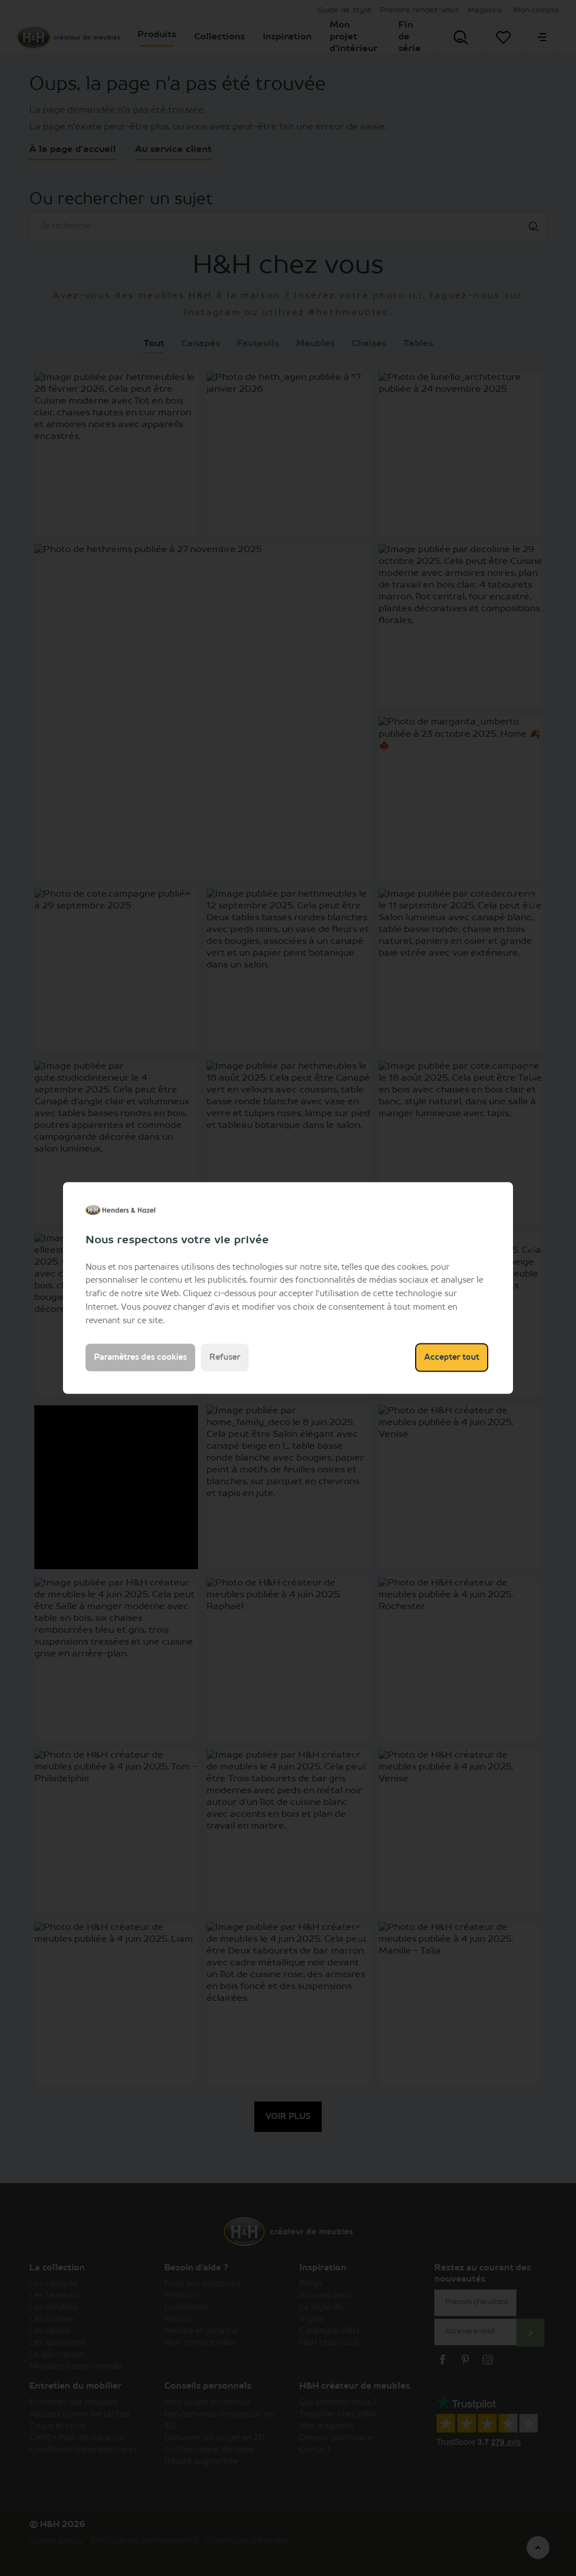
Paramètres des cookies (140, 1358)
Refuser (225, 1358)
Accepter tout (452, 1358)
